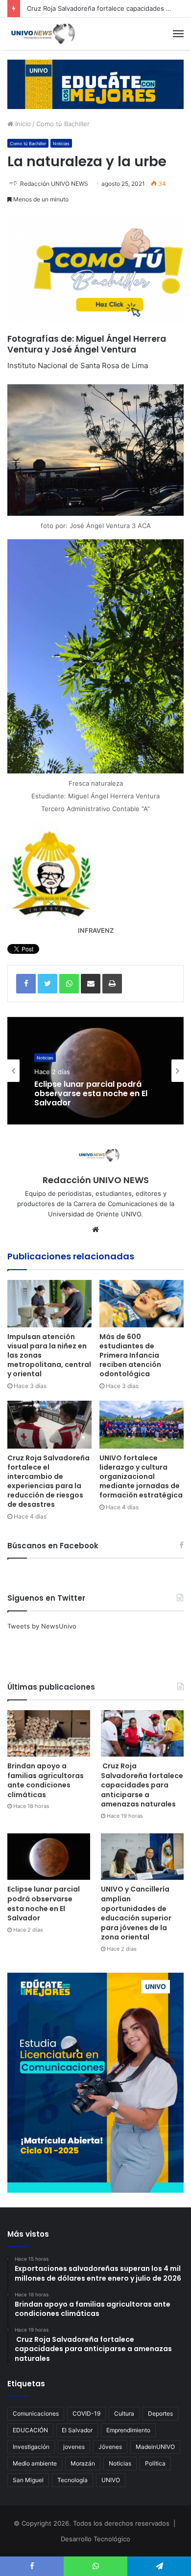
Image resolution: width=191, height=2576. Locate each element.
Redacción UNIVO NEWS (54, 184)
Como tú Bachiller (63, 124)
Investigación (31, 2447)
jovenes (74, 2447)
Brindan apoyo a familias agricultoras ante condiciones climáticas (46, 1780)
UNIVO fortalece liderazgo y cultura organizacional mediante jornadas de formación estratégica (141, 1476)
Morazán (83, 2463)
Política (155, 2463)
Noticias (61, 143)
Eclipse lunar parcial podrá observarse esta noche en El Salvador (91, 1094)
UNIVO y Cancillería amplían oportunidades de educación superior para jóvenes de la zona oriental (136, 1913)
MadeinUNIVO (155, 2447)
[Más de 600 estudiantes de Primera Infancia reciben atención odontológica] (142, 1304)
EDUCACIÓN (30, 2430)
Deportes (160, 2413)
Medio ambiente (35, 2463)
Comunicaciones (36, 2413)
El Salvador (77, 2430)
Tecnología (72, 2480)
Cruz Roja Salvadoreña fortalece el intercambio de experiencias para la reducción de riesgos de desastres (48, 1481)
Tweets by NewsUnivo (42, 1626)
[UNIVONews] (42, 34)
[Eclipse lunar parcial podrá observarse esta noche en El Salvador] (49, 1857)
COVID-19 (86, 2413)
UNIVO (111, 2480)
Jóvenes (110, 2447)
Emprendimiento (128, 2430)
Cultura (124, 2413)
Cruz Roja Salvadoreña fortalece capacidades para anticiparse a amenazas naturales (142, 1785)
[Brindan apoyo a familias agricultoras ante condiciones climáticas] (49, 1733)
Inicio (22, 124)
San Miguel (28, 2480)
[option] (95, 1071)
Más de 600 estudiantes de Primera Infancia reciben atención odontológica (130, 1355)
